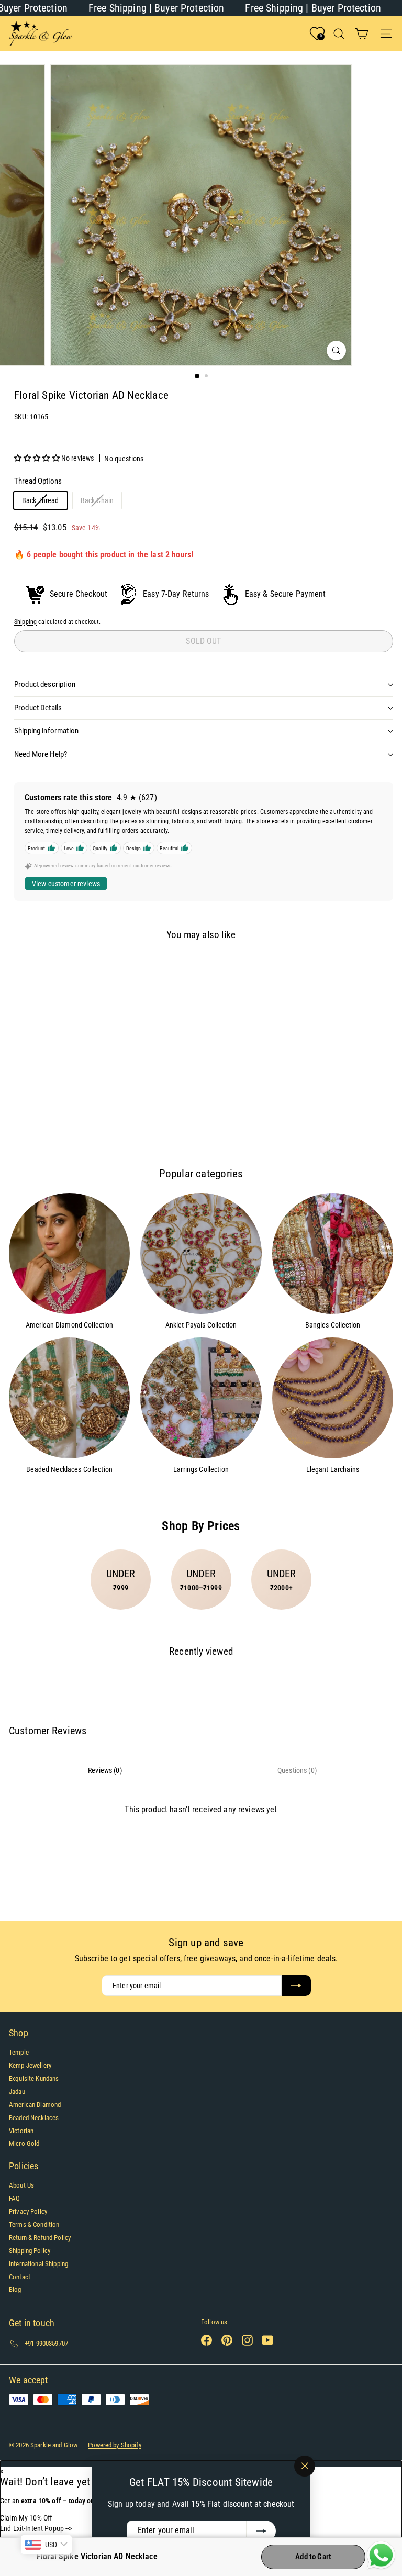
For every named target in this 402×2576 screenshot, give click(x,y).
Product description (45, 684)
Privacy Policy (28, 2211)
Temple (19, 2052)
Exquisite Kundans (34, 2078)
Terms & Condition (34, 2224)
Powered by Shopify (115, 2445)
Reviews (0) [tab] (105, 1770)
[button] (38, 458)
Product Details (38, 708)
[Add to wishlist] (25, 967)
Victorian (21, 2131)
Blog (15, 2289)
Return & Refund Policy (40, 2238)
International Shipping (38, 2264)
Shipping (25, 622)
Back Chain (101, 502)
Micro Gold (24, 2143)
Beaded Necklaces (34, 2118)
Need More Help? (41, 754)
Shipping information (46, 731)
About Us (21, 2185)
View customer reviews (66, 884)
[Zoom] (336, 350)
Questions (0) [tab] (297, 1770)
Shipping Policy (30, 2251)
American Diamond (35, 2105)
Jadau (17, 2092)
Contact (20, 2277)
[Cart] (361, 34)
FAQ (14, 2198)
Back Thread (44, 502)
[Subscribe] (261, 2531)
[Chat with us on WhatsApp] (381, 2556)
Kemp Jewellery (30, 2065)
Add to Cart (313, 2557)
